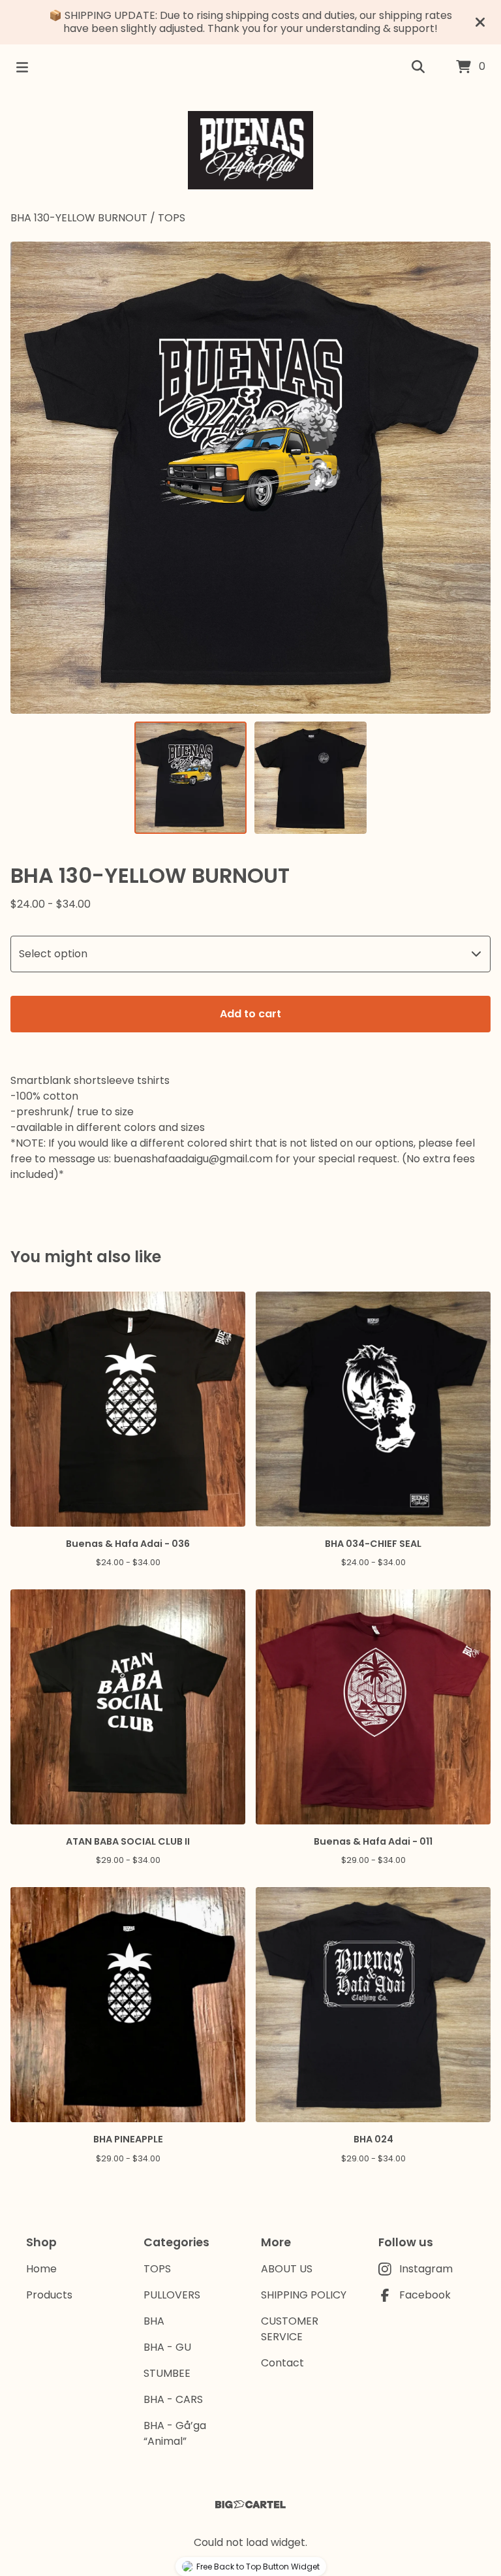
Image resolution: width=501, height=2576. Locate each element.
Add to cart (250, 1014)
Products (49, 2295)
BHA (154, 2321)
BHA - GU (167, 2347)
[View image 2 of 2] (311, 778)
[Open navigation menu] (22, 67)
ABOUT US (287, 2269)
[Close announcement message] (480, 22)
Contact (282, 2363)
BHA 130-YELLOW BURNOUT (79, 218)
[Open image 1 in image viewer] (250, 478)
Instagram (426, 2269)
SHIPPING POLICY (304, 2295)
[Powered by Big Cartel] (250, 2504)
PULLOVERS (172, 2295)
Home (41, 2269)
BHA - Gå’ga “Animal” (175, 2433)
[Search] (418, 67)
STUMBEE (167, 2373)
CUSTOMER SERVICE (290, 2329)
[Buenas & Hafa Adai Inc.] (251, 150)
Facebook (425, 2295)
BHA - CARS (173, 2399)
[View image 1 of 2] (190, 778)
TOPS (172, 218)
